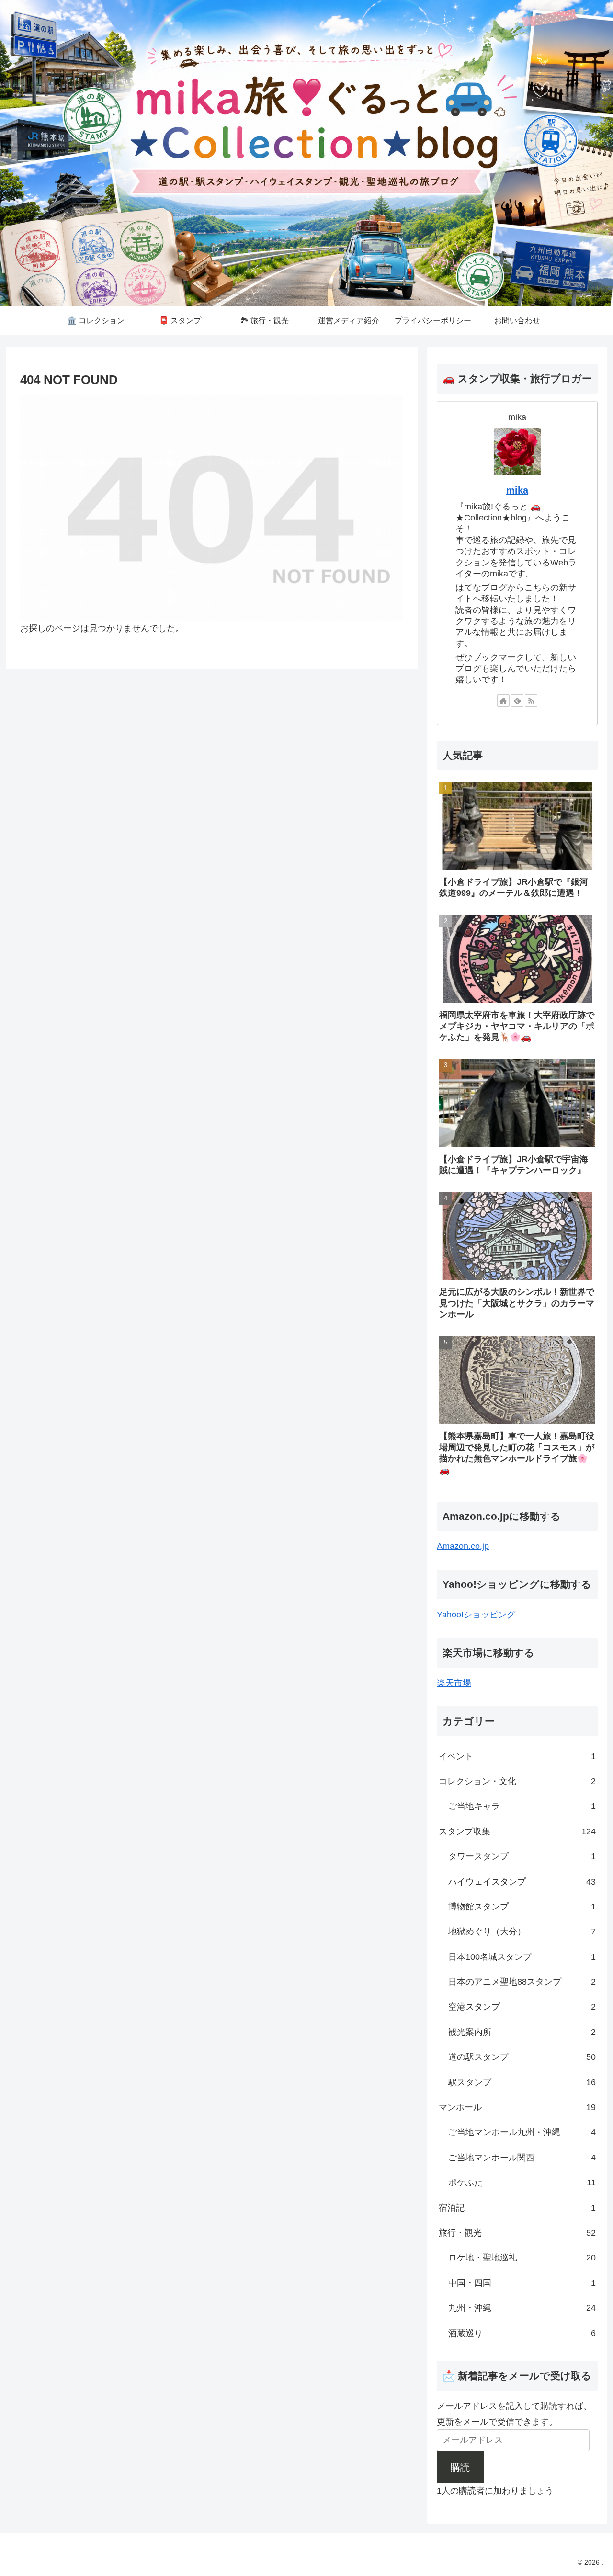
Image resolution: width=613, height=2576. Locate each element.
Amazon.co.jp (463, 1546)
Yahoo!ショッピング (476, 1615)
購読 (460, 2467)
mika (517, 490)
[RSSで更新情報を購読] (531, 700)
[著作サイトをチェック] (503, 700)
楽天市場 (454, 1683)
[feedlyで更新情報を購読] (517, 700)
